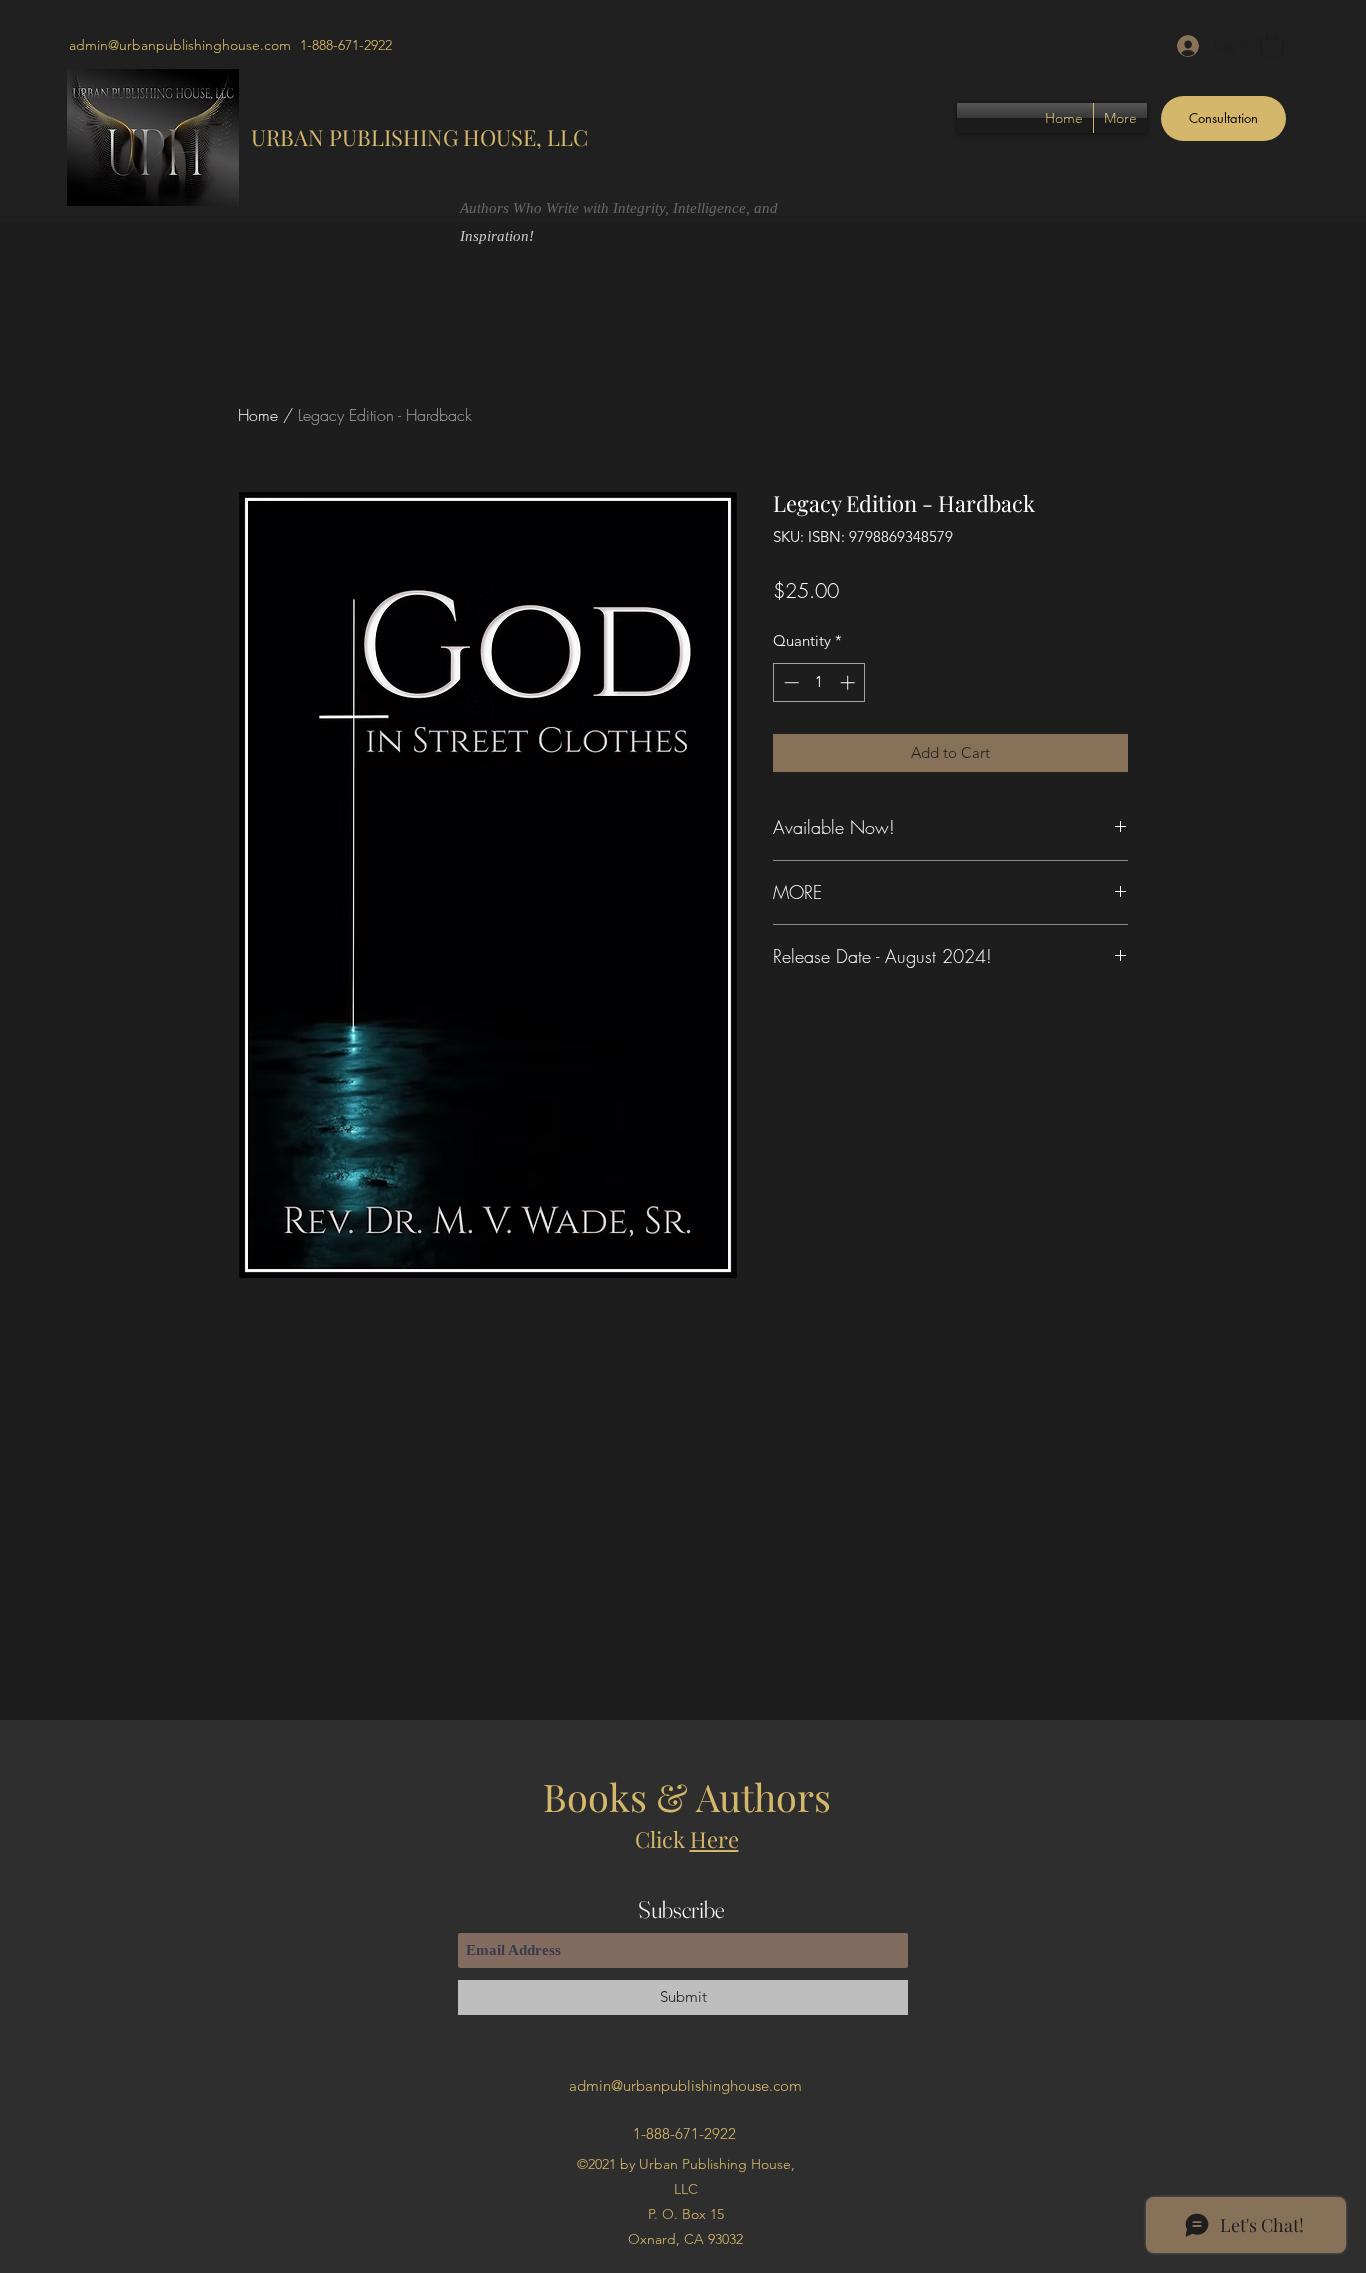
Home (258, 415)
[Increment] (849, 682)
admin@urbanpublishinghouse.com (180, 45)
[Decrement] (789, 682)
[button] (1272, 44)
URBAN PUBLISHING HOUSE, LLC (419, 137)
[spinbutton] (819, 682)
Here (714, 1839)
